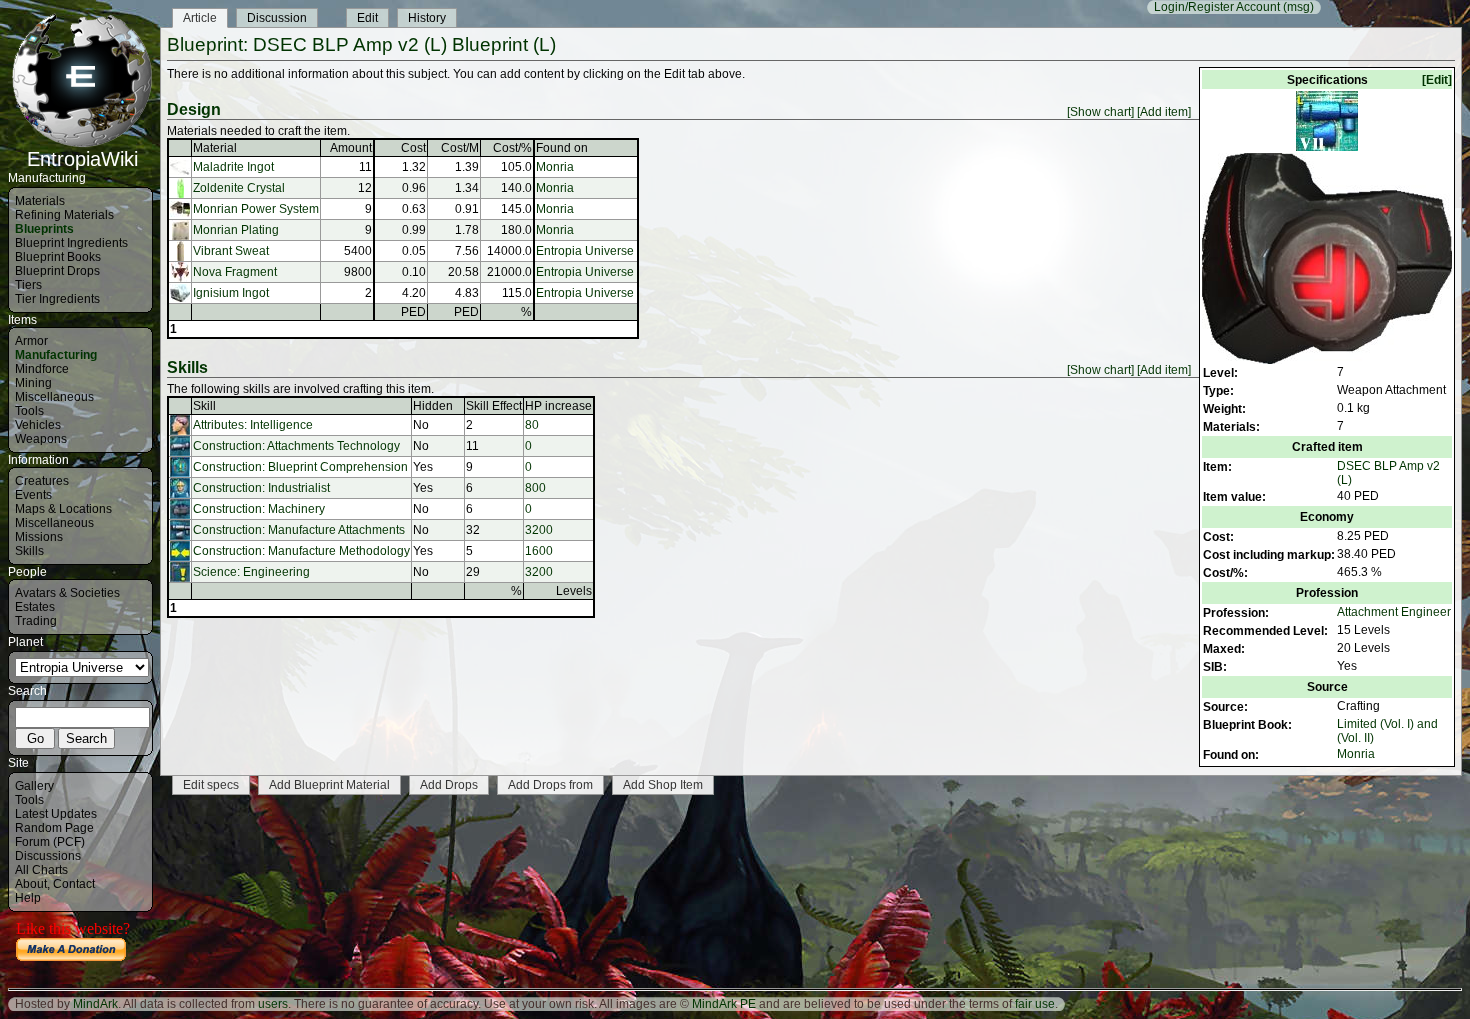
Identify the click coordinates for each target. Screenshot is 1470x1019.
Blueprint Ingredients (71, 243)
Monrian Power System (256, 209)
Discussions (48, 856)
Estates (35, 607)
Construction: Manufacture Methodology (301, 551)
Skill (204, 406)
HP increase (558, 406)
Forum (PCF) (50, 842)
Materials (40, 201)
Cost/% (512, 148)
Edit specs (211, 785)
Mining (33, 383)
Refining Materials (64, 215)
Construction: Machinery (259, 509)
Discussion (277, 18)
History (427, 18)
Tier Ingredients (57, 299)
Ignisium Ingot (231, 293)
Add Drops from (550, 785)
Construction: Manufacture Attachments (299, 530)
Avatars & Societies (67, 593)
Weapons (41, 439)
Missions (39, 537)
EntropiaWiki (82, 159)
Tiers (28, 285)
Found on (562, 148)
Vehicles (38, 425)
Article (200, 18)
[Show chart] (1100, 112)
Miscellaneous (54, 397)
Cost (413, 148)
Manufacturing (56, 355)
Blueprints (44, 229)
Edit (367, 18)
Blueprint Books (58, 257)
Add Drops (449, 785)
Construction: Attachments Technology (296, 446)
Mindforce (42, 369)
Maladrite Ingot (233, 167)
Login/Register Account (1217, 7)
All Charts (41, 870)
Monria (1356, 754)
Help (28, 898)
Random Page (54, 828)
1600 (539, 551)
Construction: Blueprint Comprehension (300, 467)
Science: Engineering (251, 572)
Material (215, 148)
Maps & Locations (63, 509)
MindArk (95, 1004)
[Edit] (1437, 80)
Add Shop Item (663, 785)
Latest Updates (56, 814)
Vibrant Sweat (231, 251)
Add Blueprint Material (329, 785)
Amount (351, 148)
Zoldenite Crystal (239, 188)
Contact (74, 884)
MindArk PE (724, 1004)
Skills (29, 551)
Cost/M (460, 148)
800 (535, 488)
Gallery (34, 786)
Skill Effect (494, 406)
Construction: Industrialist (261, 488)
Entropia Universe (585, 251)
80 (532, 425)
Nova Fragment (235, 272)
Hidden (433, 406)
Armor (31, 341)
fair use (1035, 1004)
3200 (539, 530)
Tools (29, 411)
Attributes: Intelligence (253, 425)
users (273, 1004)
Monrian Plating (236, 230)
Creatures (42, 481)
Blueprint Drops (57, 271)
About (31, 884)
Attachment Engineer (1394, 612)
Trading (36, 621)
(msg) (1298, 7)
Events (33, 495)
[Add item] (1164, 112)
